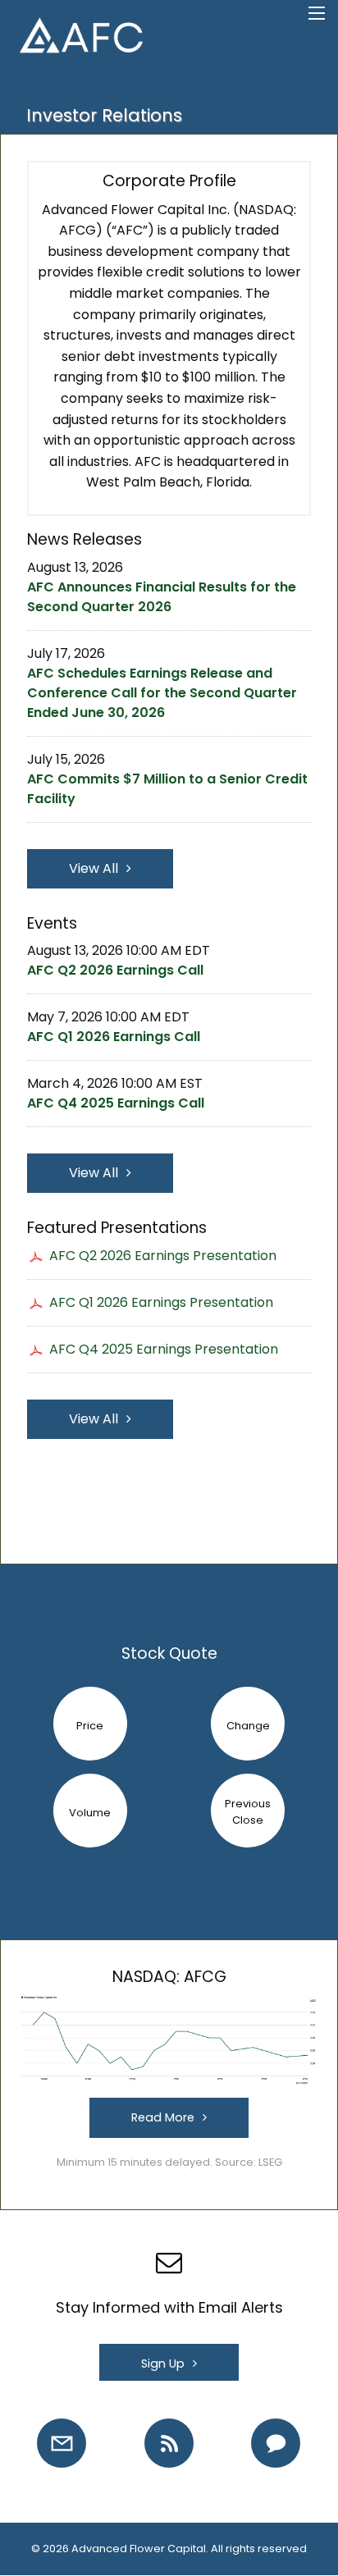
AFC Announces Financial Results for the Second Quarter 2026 (162, 597)
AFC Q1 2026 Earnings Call (114, 1037)
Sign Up (163, 2364)
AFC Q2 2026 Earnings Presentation (163, 1256)
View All (94, 868)
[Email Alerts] (62, 2443)
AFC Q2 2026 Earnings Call (115, 970)
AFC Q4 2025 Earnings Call (116, 1103)
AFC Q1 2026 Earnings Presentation (161, 1302)
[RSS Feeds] (169, 2443)
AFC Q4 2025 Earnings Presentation (164, 1349)
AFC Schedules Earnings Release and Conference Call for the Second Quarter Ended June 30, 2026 (162, 693)
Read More (163, 2117)
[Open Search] (317, 13)
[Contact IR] (276, 2443)
